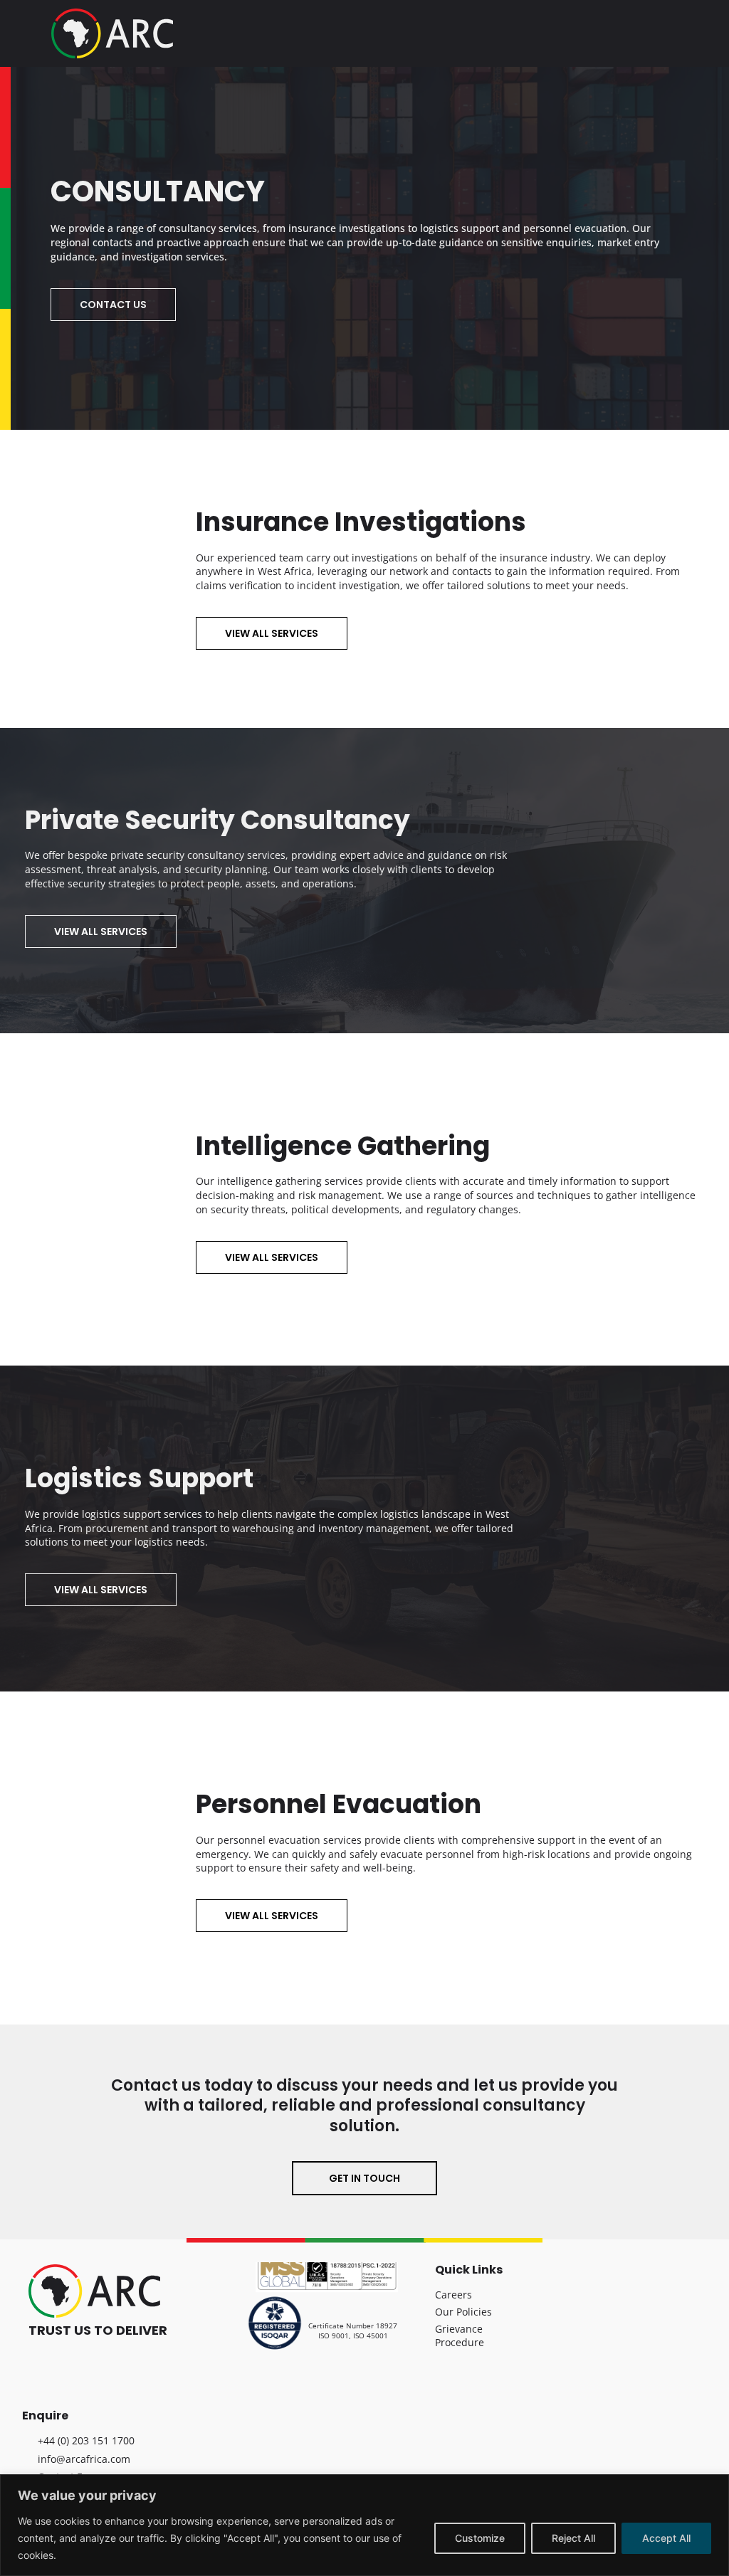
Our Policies (463, 2312)
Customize (480, 2538)
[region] (364, 2525)
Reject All (573, 2538)
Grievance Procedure (460, 2336)
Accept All (666, 2538)
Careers (453, 2295)
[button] (668, 27)
